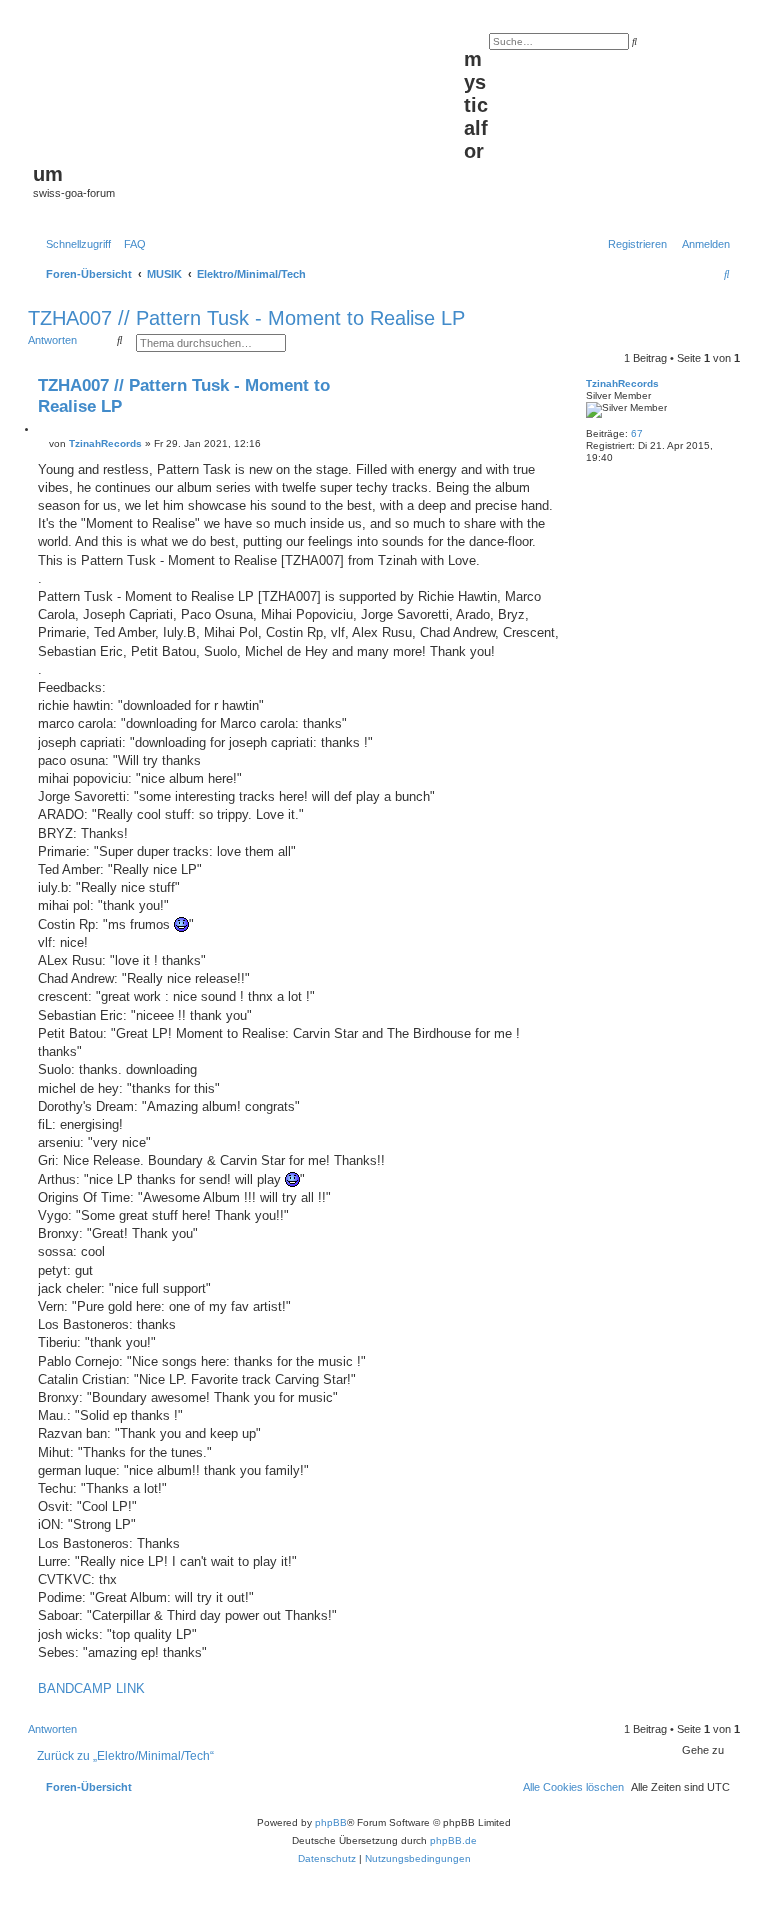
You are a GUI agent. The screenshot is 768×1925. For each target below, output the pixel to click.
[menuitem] (131, 244)
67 (637, 433)
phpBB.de (453, 1840)
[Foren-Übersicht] (248, 91)
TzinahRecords (622, 383)
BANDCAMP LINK (91, 1688)
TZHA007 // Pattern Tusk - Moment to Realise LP (246, 318)
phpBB (331, 1822)
